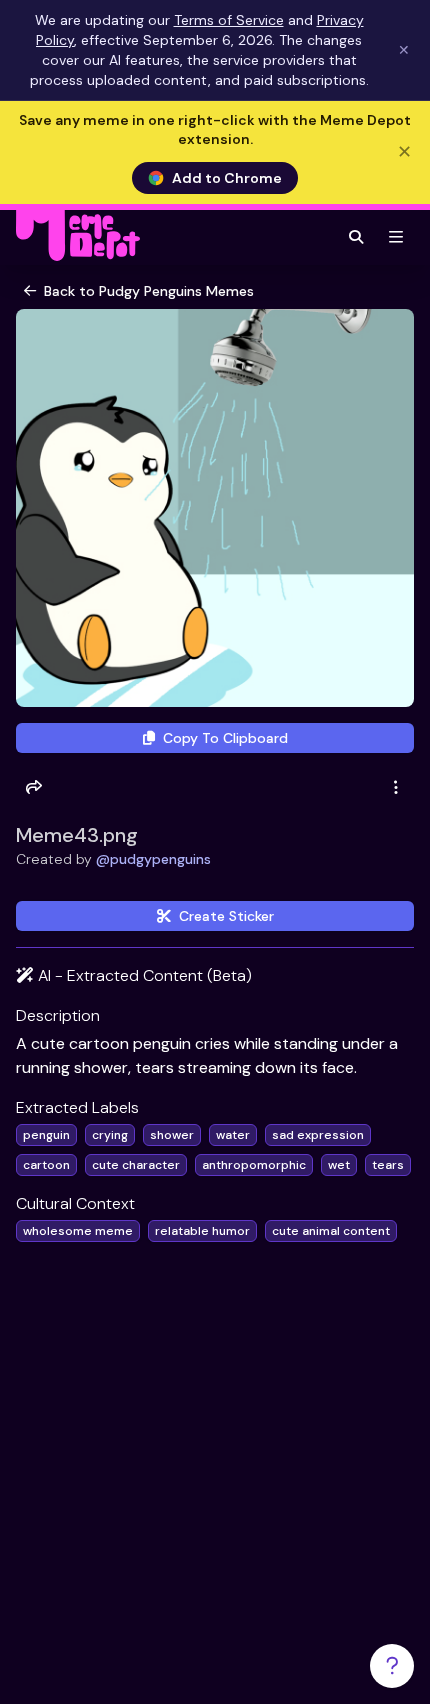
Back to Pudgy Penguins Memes (149, 291)
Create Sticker (226, 916)
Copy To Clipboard (225, 738)
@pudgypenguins (153, 859)
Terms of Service (229, 20)
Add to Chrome (227, 178)
